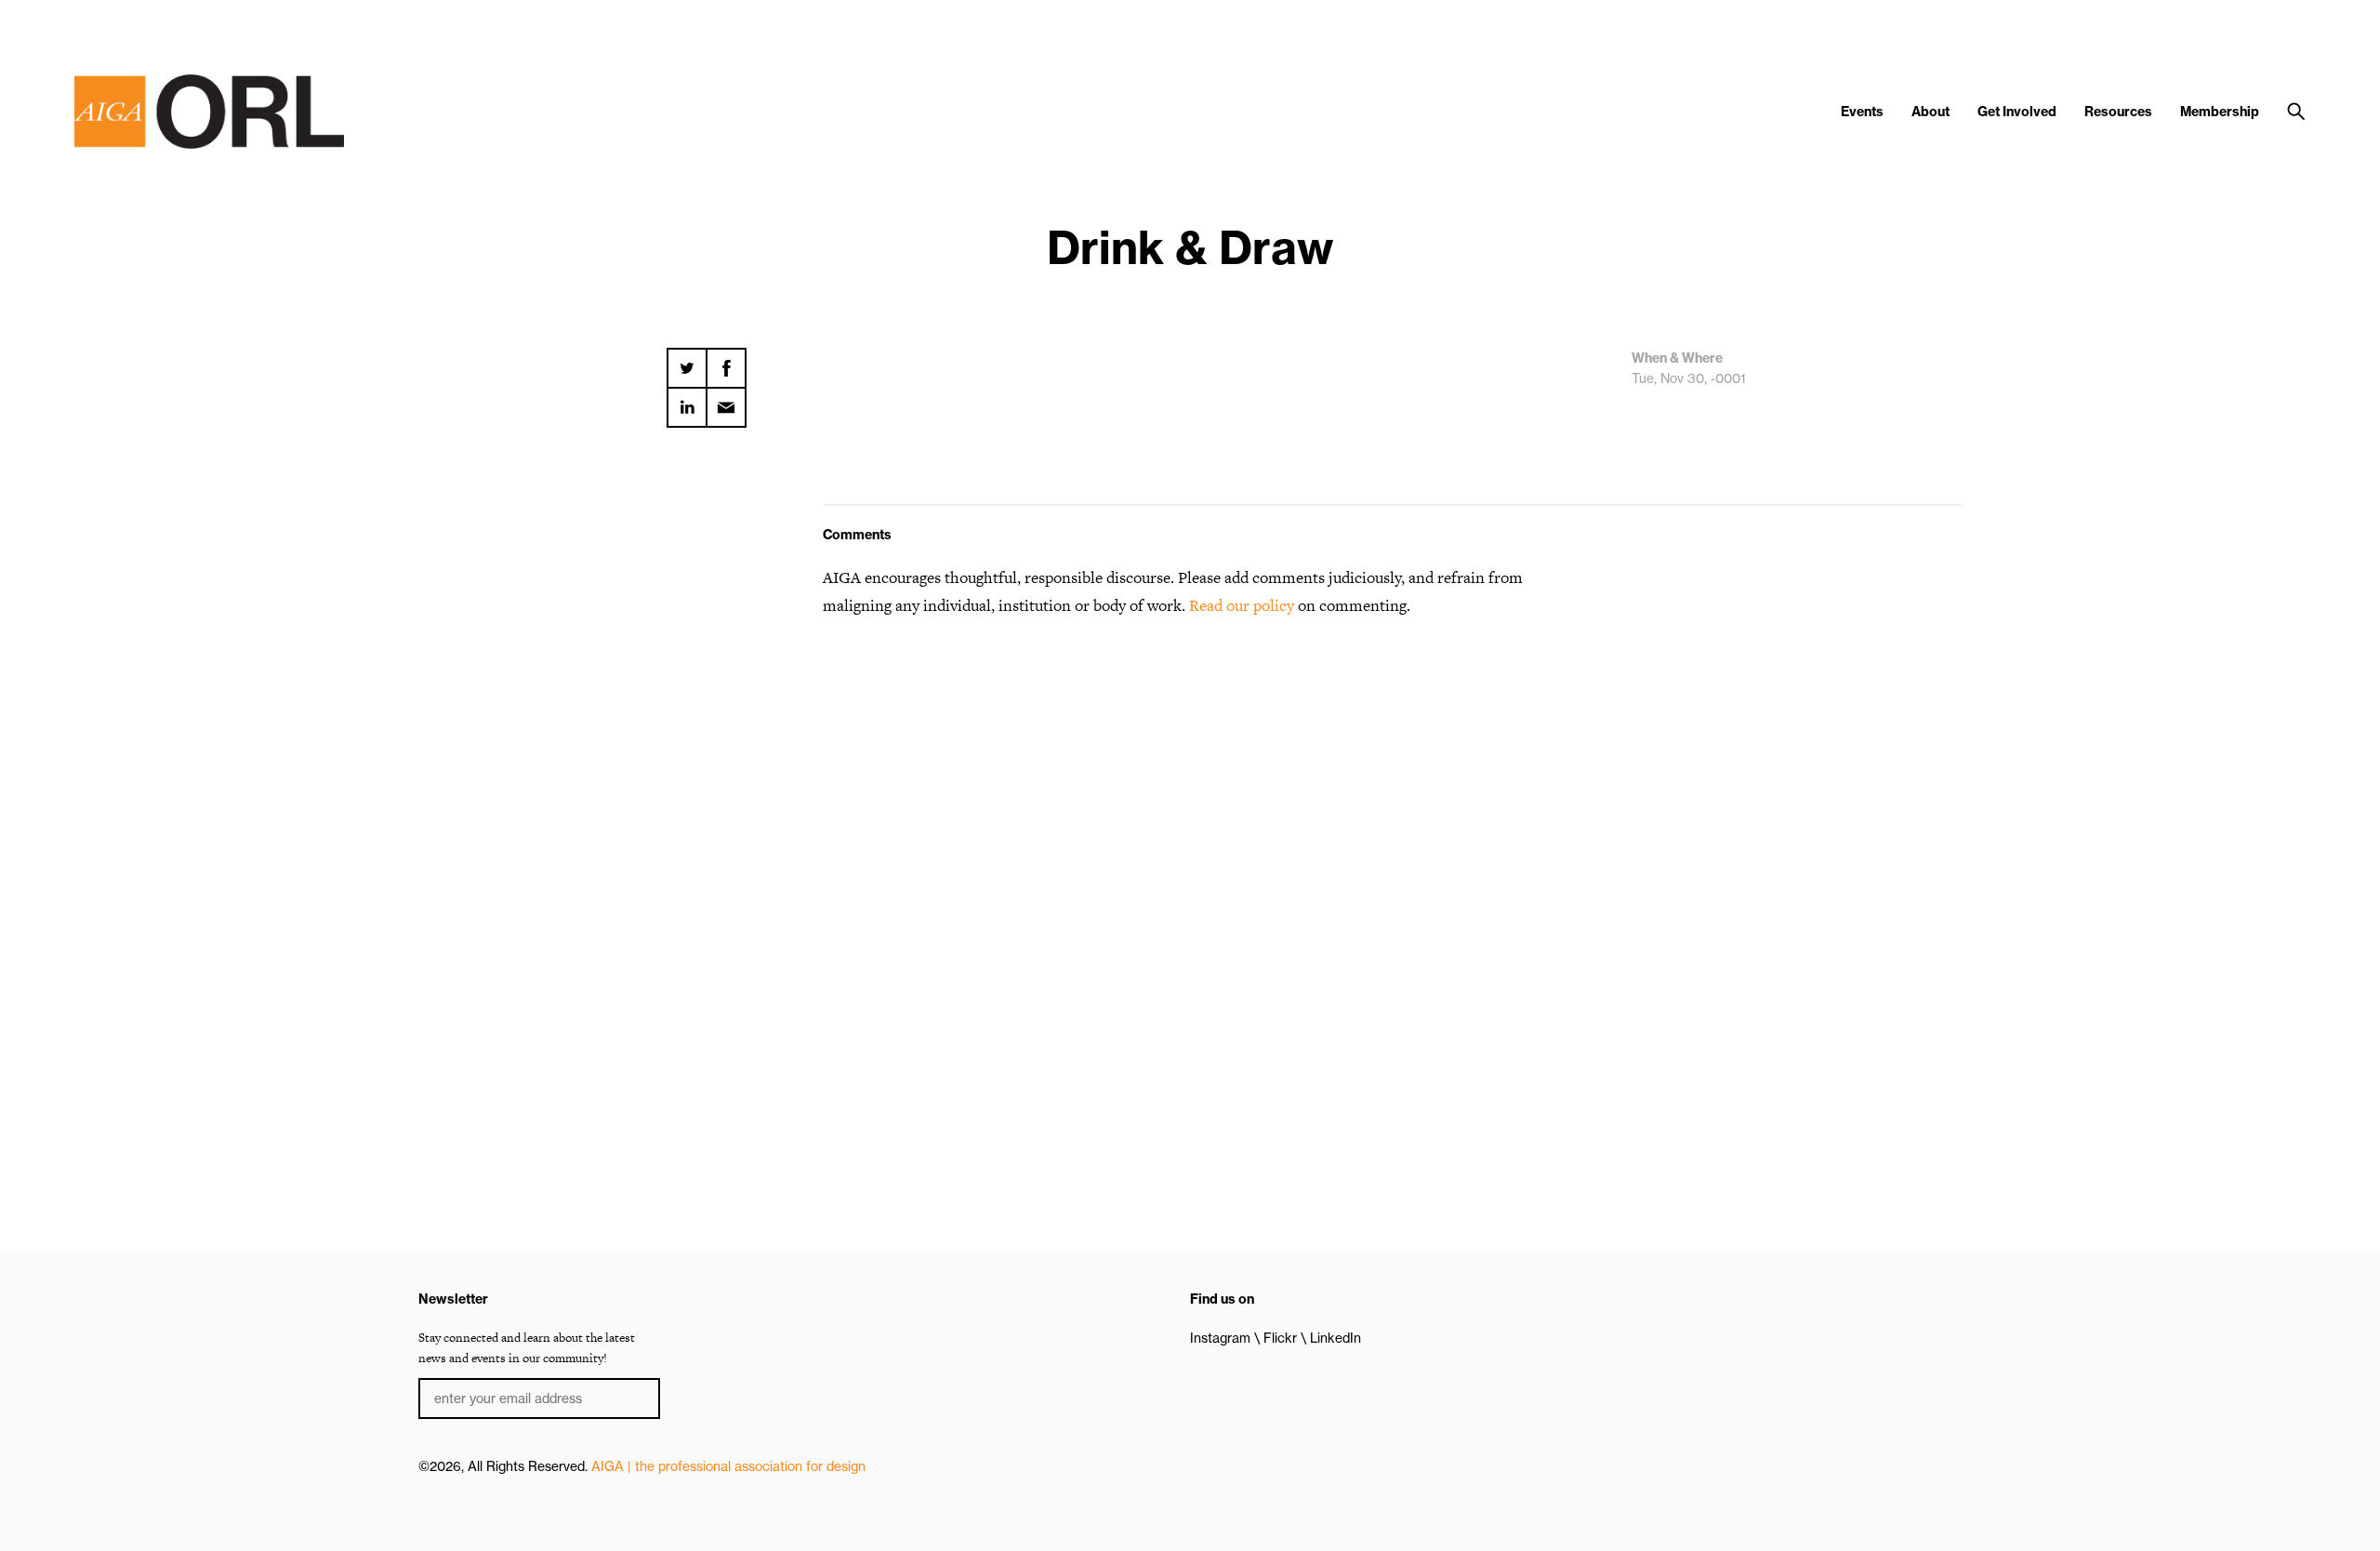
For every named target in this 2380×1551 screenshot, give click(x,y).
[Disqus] (1190, 870)
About (1930, 112)
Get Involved (2017, 112)
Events (1862, 112)
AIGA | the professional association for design (728, 1466)
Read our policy (1242, 605)
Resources (2118, 112)
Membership (2220, 112)
